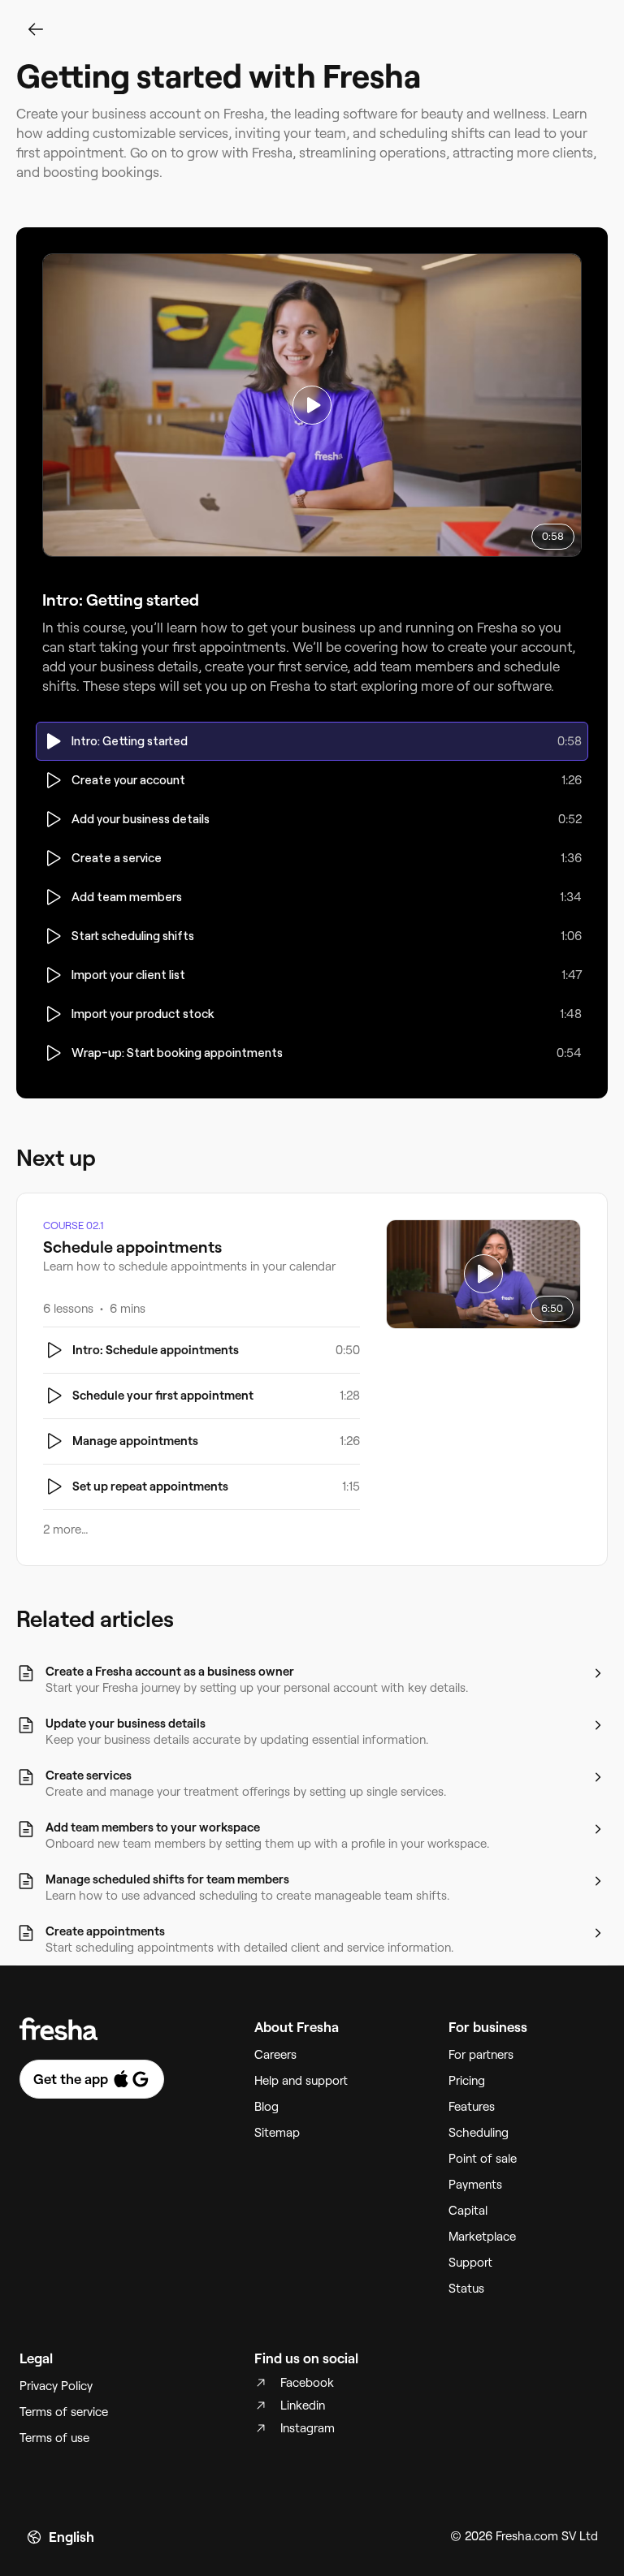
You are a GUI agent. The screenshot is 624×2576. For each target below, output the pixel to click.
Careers (275, 2055)
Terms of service (64, 2412)
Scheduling (479, 2133)
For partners (481, 2055)
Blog (266, 2107)
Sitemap (277, 2133)
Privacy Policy (56, 2386)
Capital (468, 2211)
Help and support (301, 2081)
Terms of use (54, 2438)
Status (466, 2289)
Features (472, 2107)
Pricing (467, 2081)
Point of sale (483, 2159)
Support (470, 2263)
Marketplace (482, 2237)
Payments (475, 2185)
